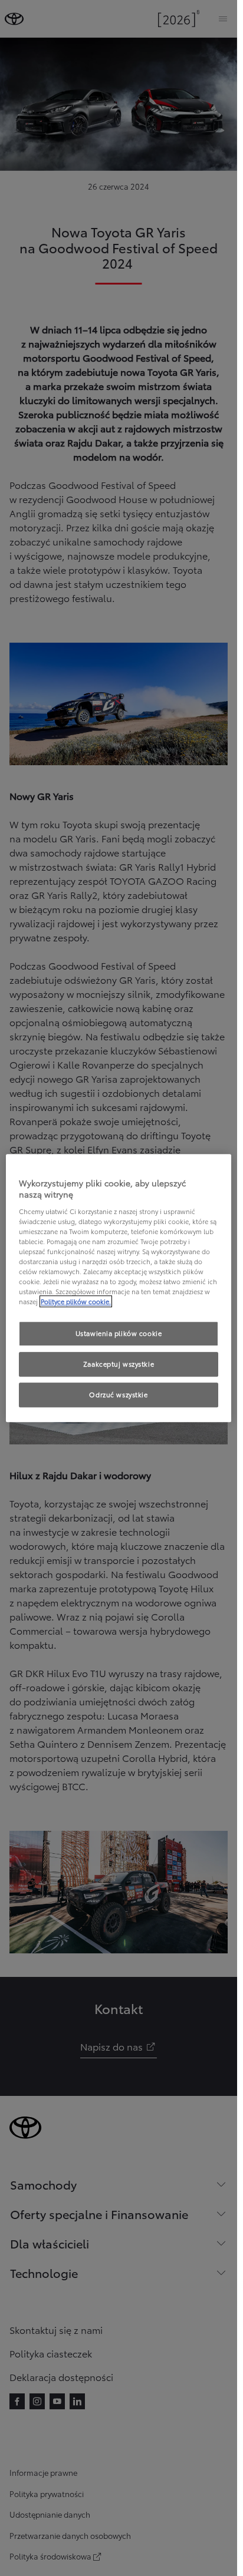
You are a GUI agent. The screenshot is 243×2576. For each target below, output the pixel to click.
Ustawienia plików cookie (119, 1334)
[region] (119, 1288)
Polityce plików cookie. (76, 1301)
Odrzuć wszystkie (118, 1394)
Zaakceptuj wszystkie (119, 1364)
